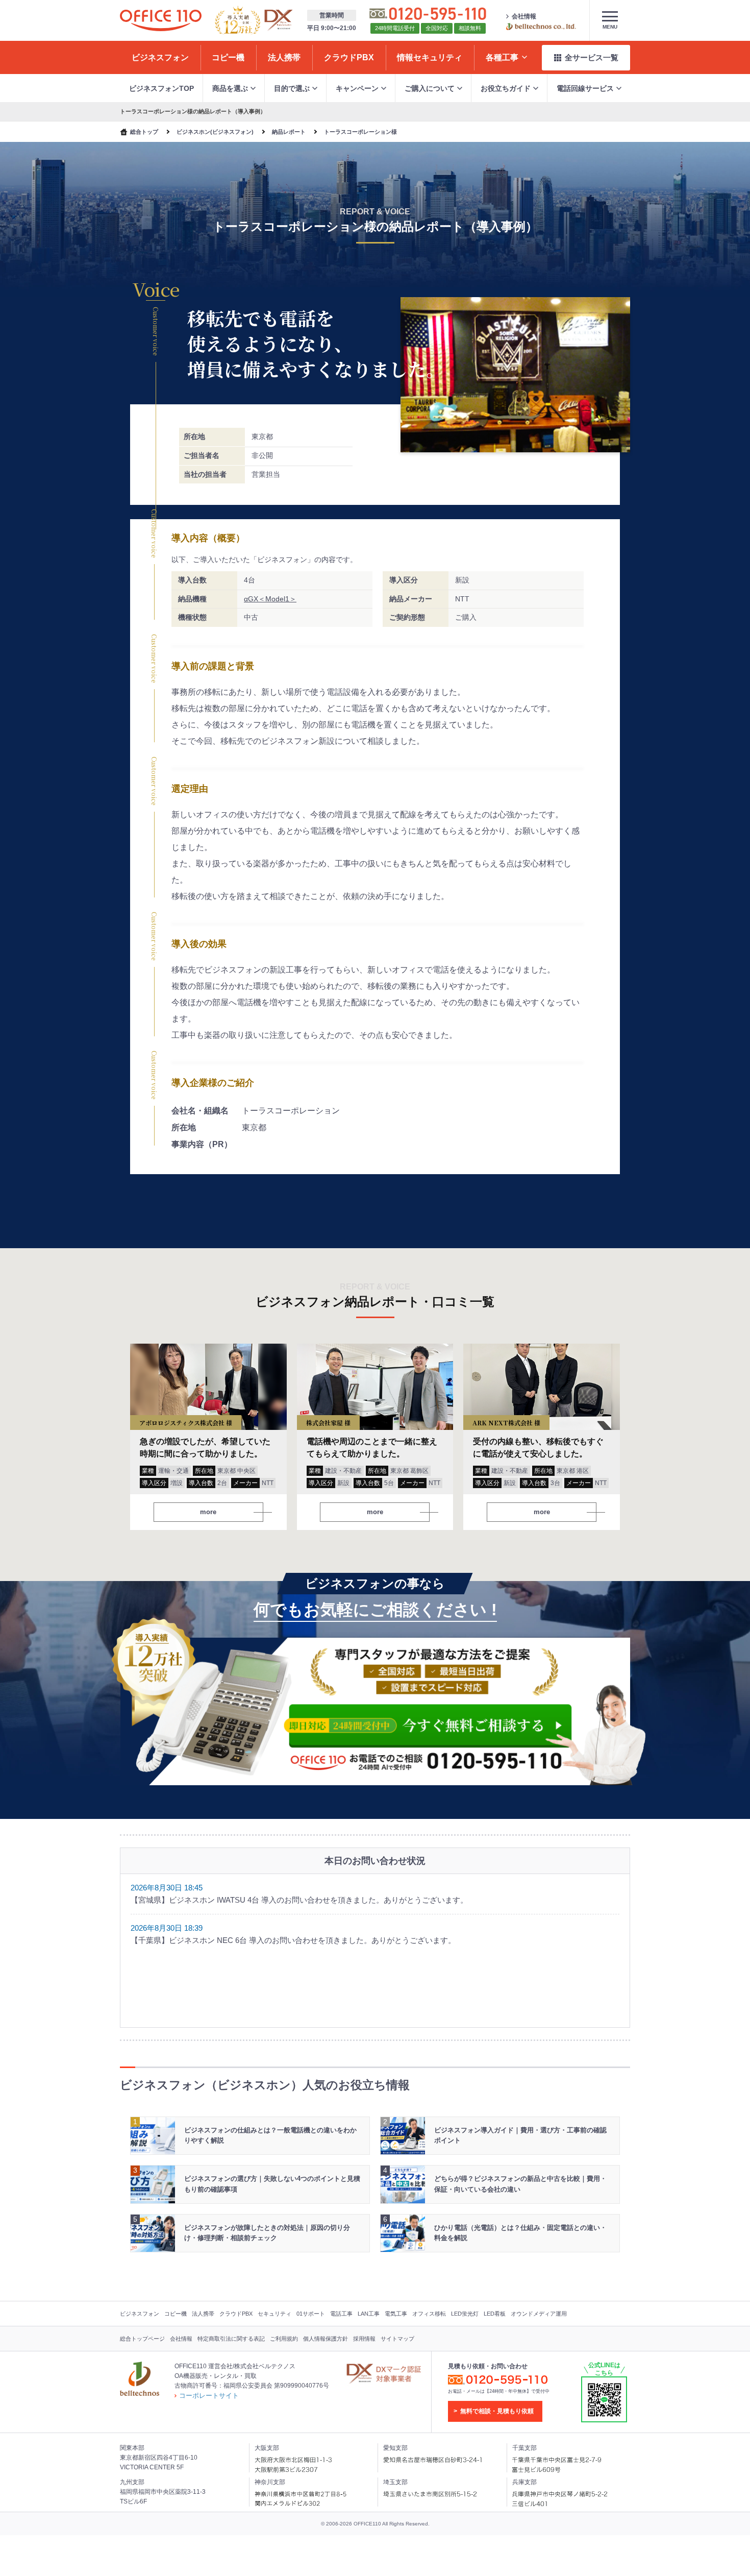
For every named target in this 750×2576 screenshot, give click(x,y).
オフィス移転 (429, 2314)
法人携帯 (203, 2314)
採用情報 (364, 2339)
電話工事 (341, 2314)
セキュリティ (274, 2314)
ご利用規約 (284, 2339)
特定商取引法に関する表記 (231, 2339)
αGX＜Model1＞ (270, 599)
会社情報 (524, 16)
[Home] (161, 20)
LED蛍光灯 (465, 2314)
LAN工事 (369, 2314)
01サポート (311, 2314)
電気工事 (396, 2314)
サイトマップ (397, 2339)
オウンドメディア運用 (539, 2314)
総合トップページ (142, 2339)
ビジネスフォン (140, 2314)
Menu (610, 27)
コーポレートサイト (209, 2396)
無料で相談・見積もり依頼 (497, 2411)
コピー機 (176, 2314)
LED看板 (495, 2314)
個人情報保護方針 (326, 2339)
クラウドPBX (236, 2314)
